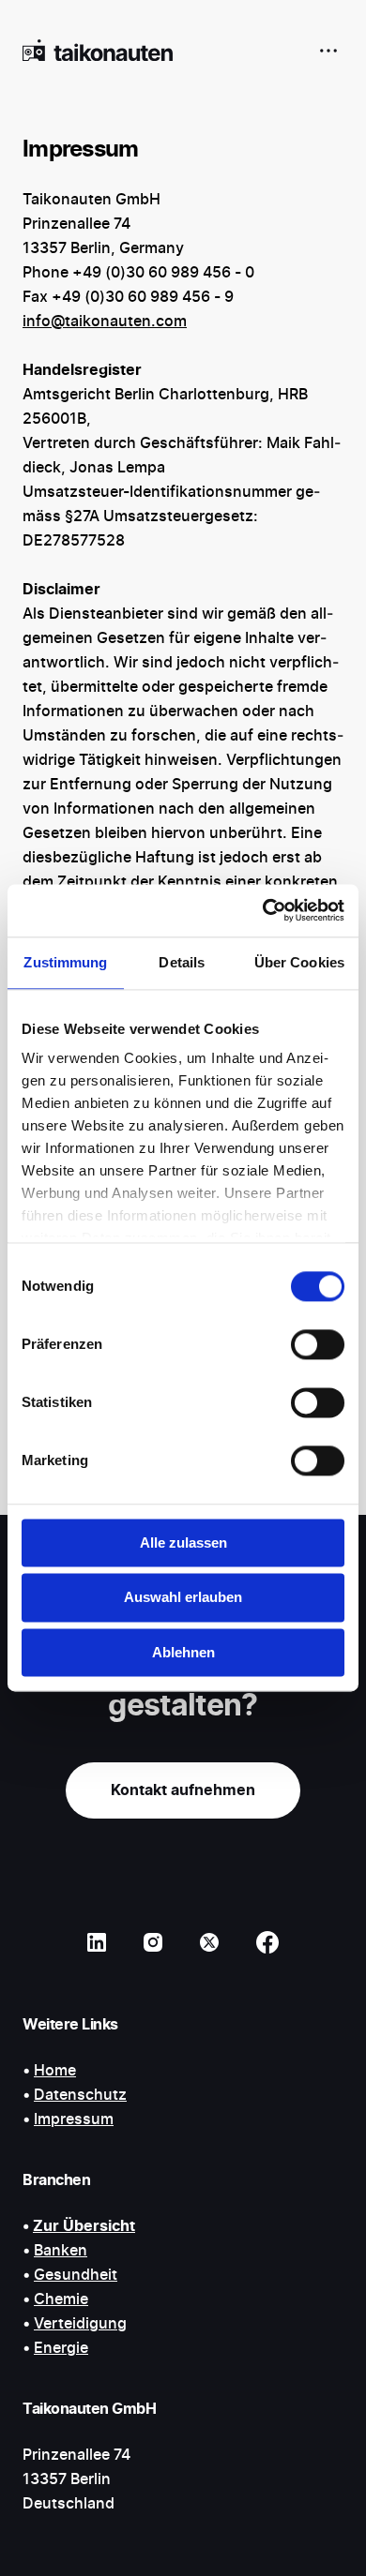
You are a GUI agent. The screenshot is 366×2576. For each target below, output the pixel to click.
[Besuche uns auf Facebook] (267, 1942)
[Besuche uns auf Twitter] (209, 1942)
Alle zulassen (183, 1543)
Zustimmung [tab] (65, 962)
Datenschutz (80, 2095)
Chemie (61, 2299)
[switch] (318, 1344)
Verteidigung (80, 2324)
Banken (61, 2251)
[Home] (98, 50)
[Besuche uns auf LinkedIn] (97, 1942)
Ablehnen (183, 1652)
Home (55, 2071)
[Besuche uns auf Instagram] (153, 1942)
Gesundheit (76, 2275)
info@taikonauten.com (105, 322)
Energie (61, 2348)
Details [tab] (182, 962)
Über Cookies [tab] (299, 962)
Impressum (74, 2119)
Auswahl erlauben (183, 1598)
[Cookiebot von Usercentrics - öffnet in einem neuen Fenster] (263, 910)
